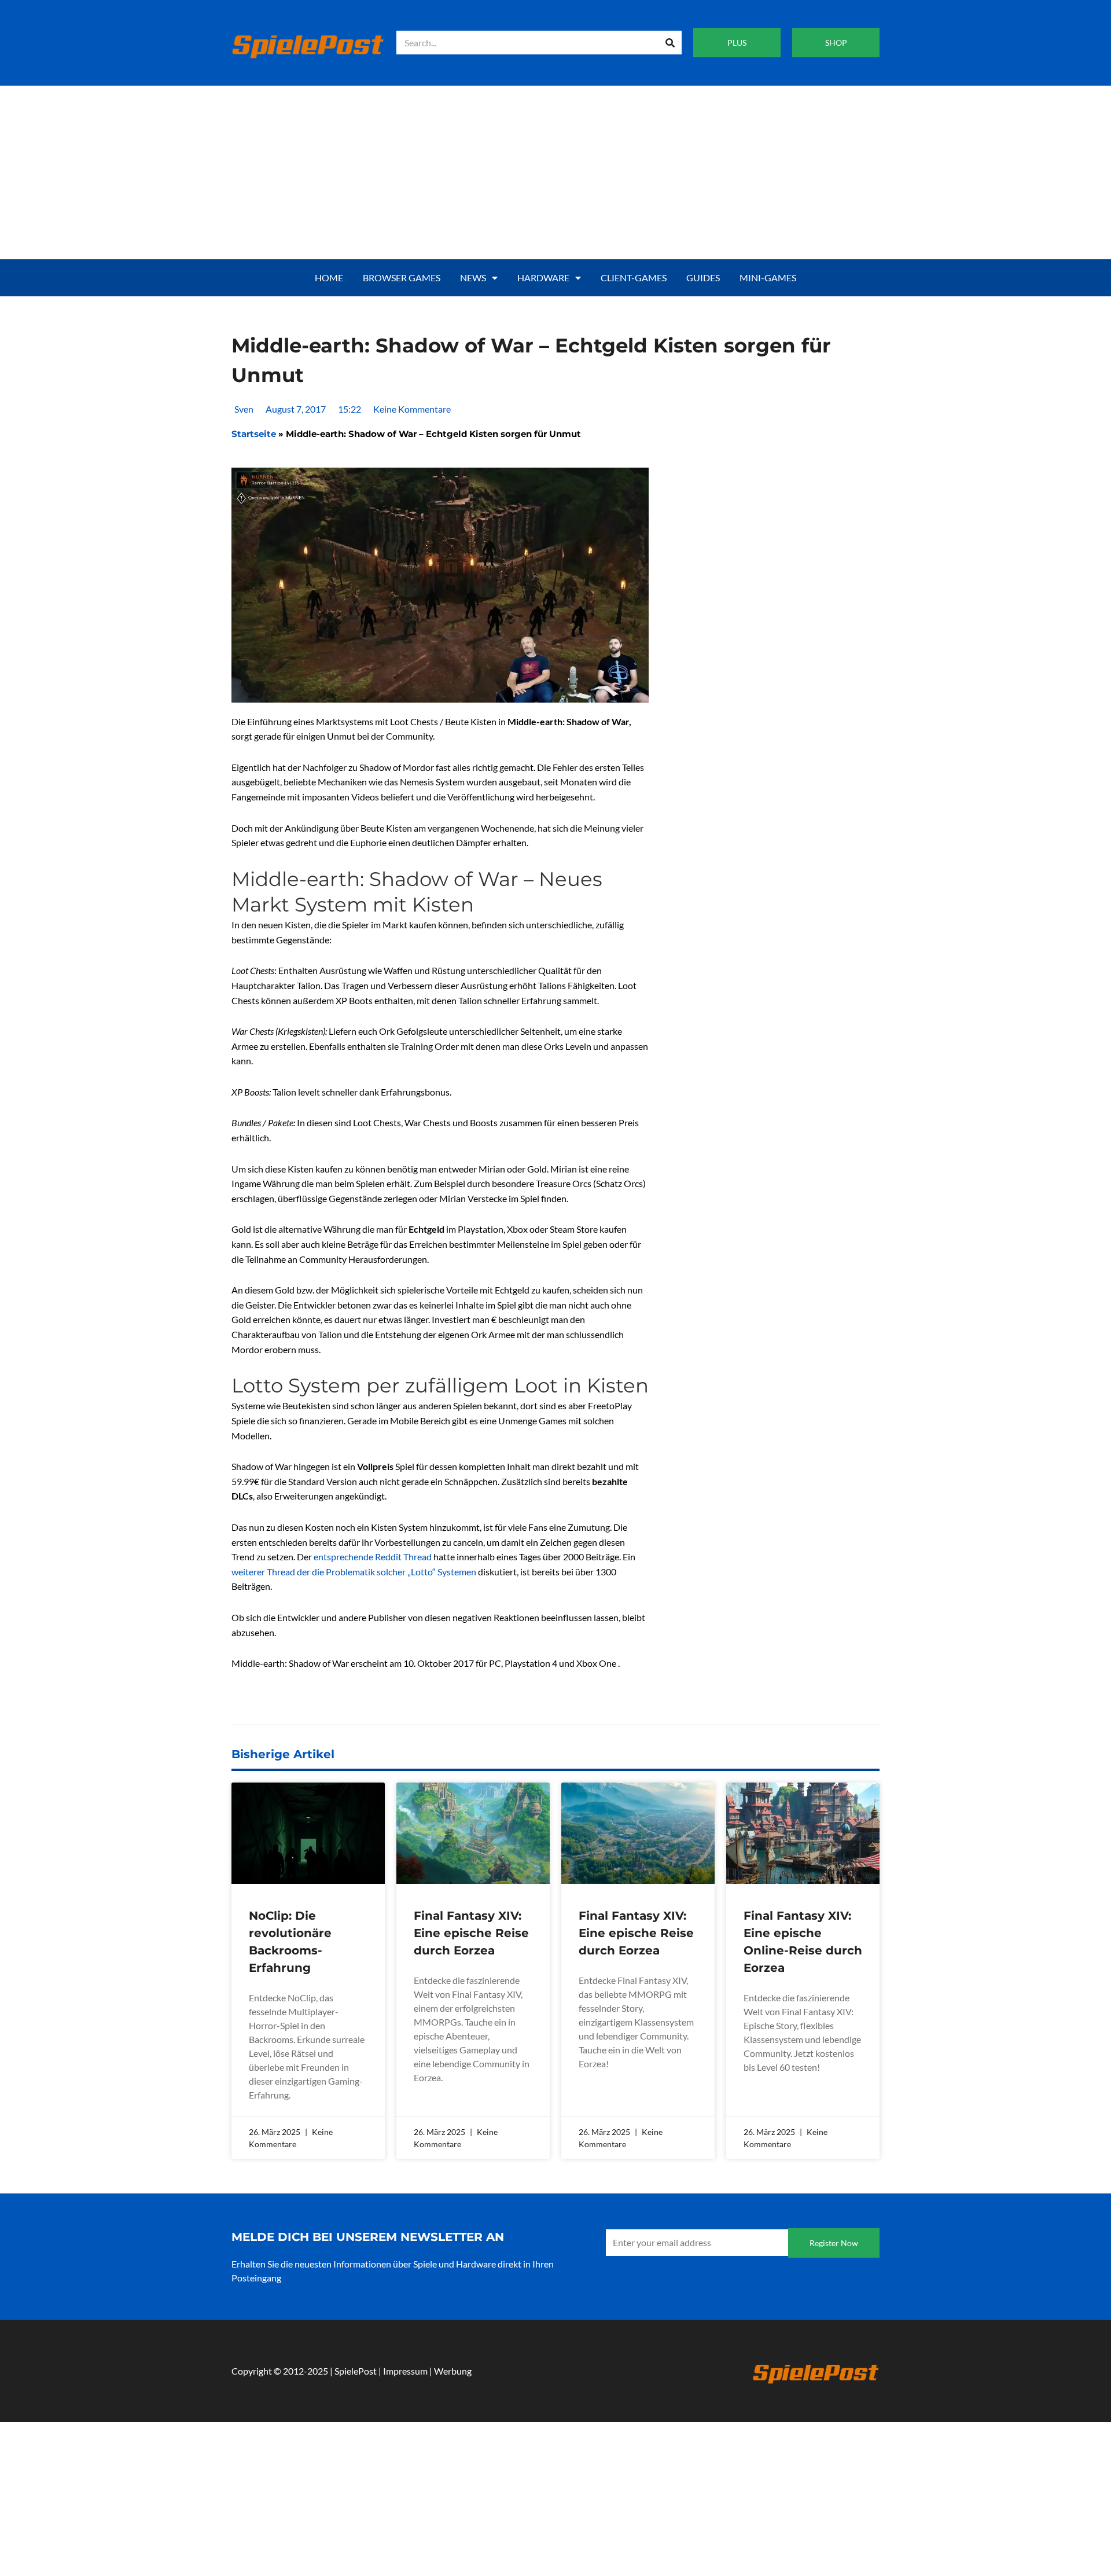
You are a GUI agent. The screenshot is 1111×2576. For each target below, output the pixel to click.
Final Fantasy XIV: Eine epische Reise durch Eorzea (471, 1933)
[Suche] (670, 43)
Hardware (543, 278)
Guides (703, 278)
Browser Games (402, 278)
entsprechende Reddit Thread (374, 1557)
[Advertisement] (555, 172)
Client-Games (634, 278)
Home (329, 278)
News (473, 278)
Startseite (254, 434)
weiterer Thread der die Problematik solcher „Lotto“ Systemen (354, 1572)
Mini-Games (768, 278)
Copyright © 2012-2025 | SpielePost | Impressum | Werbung (352, 2371)
